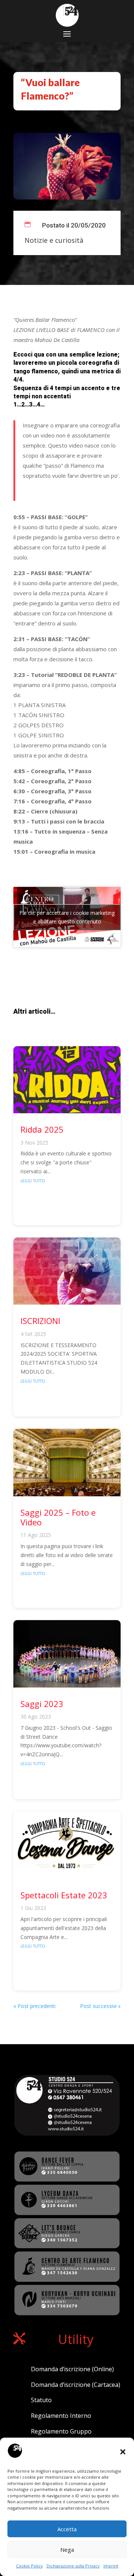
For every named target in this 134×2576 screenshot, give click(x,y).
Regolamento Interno (61, 2416)
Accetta (67, 2529)
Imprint (111, 2566)
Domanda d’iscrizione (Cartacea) (76, 2385)
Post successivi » (100, 2006)
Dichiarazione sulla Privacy (73, 2566)
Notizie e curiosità (54, 240)
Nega (67, 2550)
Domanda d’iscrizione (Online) (72, 2369)
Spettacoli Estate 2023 (64, 1895)
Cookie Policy (29, 2566)
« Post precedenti (34, 2006)
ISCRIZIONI (40, 1321)
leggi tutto (33, 1180)
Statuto (41, 2400)
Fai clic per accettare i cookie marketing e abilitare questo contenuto (67, 917)
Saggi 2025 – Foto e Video (58, 1517)
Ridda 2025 (42, 1129)
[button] (123, 2452)
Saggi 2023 (42, 1704)
